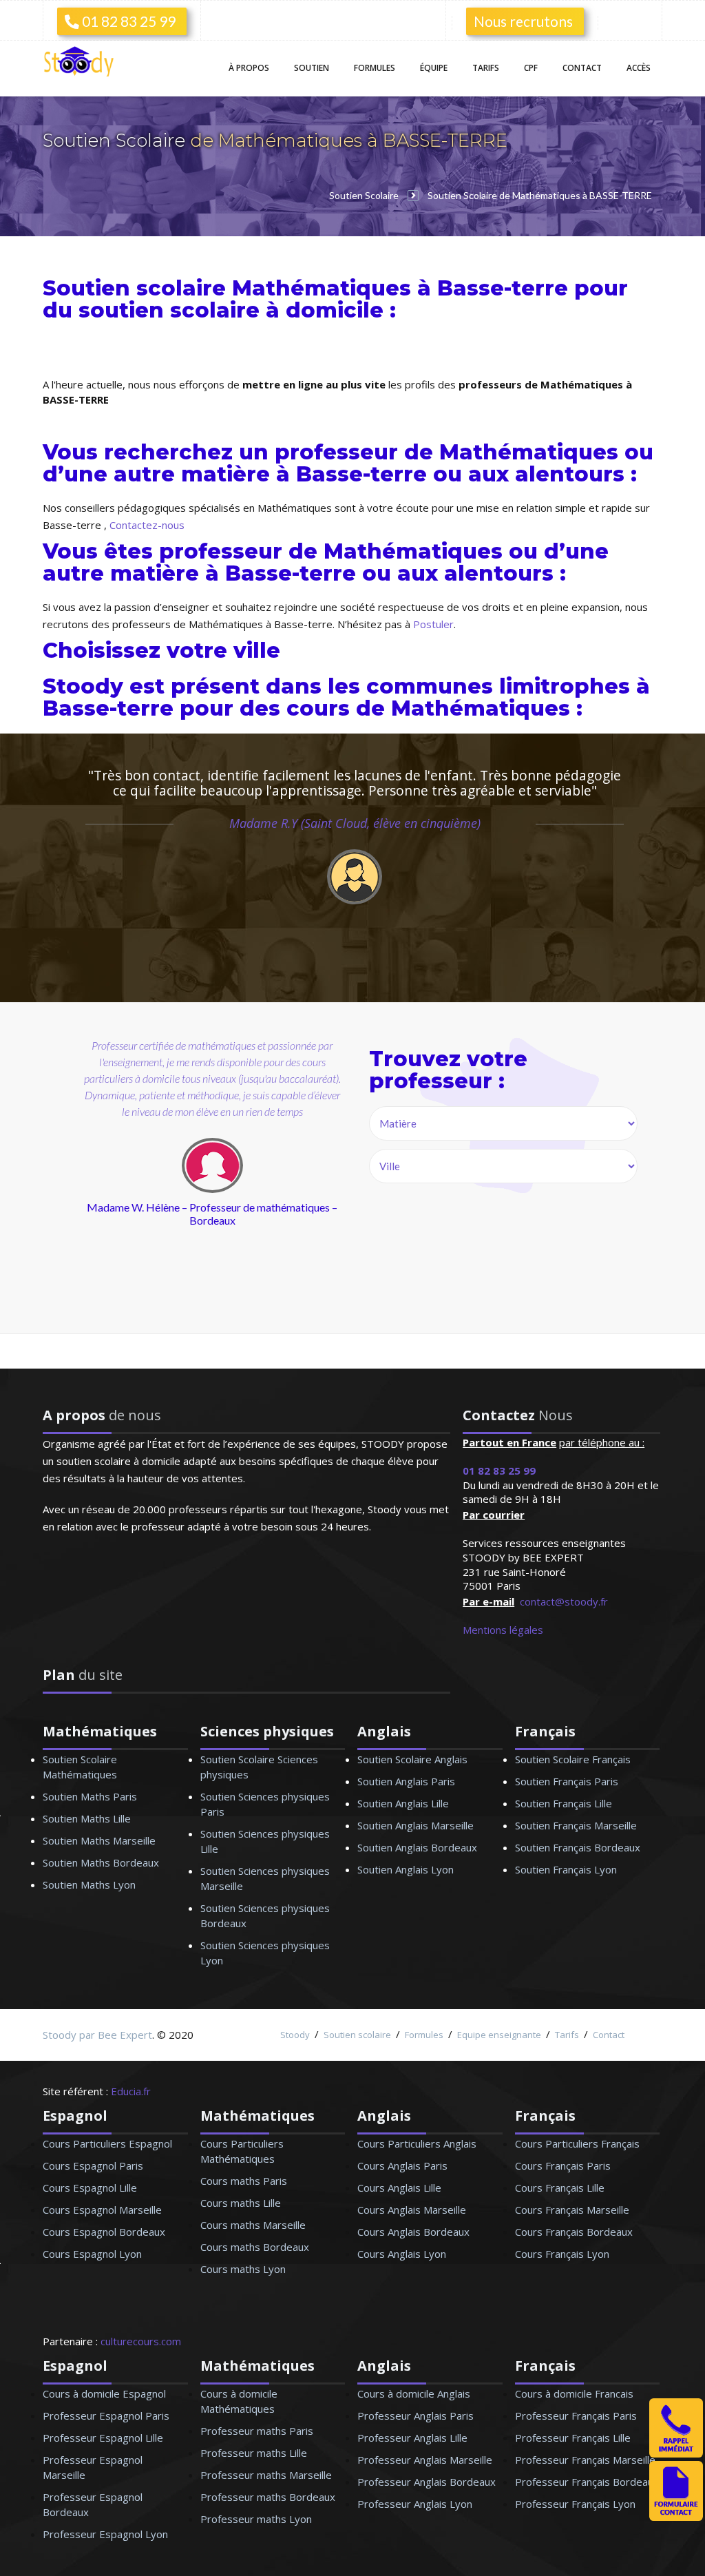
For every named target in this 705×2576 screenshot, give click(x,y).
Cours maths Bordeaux (255, 2247)
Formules (375, 68)
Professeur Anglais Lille (412, 2438)
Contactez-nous (147, 525)
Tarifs (486, 68)
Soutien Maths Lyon (89, 1884)
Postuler (433, 624)
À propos (249, 68)
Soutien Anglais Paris (406, 1781)
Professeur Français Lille (573, 2438)
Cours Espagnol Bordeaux (104, 2232)
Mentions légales (503, 1630)
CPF (531, 68)
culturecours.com (141, 2341)
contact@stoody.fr (564, 1601)
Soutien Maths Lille (87, 1818)
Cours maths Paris (244, 2181)
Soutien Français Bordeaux (578, 1847)
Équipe (434, 68)
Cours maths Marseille (253, 2225)
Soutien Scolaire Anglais (412, 1759)
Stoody (295, 2035)
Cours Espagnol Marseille (102, 2210)
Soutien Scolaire (116, 141)
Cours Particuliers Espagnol (107, 2143)
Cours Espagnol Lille (90, 2188)
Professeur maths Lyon (256, 2519)
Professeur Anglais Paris (415, 2416)
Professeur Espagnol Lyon (105, 2534)
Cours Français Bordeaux (574, 2232)
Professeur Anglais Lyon (415, 2504)
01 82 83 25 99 (127, 21)
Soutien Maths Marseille (99, 1840)
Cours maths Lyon (243, 2269)
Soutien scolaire (357, 2035)
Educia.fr (131, 2091)
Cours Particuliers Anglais (417, 2143)
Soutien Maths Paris (90, 1796)
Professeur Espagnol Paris (106, 2416)
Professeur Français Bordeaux (587, 2482)
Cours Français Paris (563, 2165)
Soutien (312, 68)
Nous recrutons (523, 21)
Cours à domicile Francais (574, 2393)
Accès (639, 68)
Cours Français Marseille (572, 2210)
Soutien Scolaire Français (573, 1759)
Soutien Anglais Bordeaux (417, 1847)
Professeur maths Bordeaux (268, 2497)
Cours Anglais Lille (399, 2188)
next (274, 1191)
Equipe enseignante (499, 2035)
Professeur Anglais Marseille (425, 2460)
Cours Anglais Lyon (402, 2254)
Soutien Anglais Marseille (415, 1825)
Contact (582, 68)
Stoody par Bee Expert (97, 2035)
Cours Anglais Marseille (412, 2210)
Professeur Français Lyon (575, 2504)
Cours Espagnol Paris (93, 2165)
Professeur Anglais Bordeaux (427, 2482)
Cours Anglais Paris (402, 2165)
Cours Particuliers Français (577, 2143)
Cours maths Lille (241, 2203)
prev (115, 1191)
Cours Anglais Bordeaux (413, 2232)
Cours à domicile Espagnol (104, 2393)
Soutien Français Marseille (576, 1825)
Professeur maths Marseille (266, 2475)
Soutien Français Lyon (566, 1869)
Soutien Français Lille (564, 1803)
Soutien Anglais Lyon (406, 1869)
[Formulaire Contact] (676, 2517)
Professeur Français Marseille (585, 2460)
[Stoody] (83, 63)
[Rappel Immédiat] (676, 2453)
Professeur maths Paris (257, 2431)
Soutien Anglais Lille (403, 1803)
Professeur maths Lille (254, 2453)
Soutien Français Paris (567, 1781)
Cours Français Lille (560, 2188)
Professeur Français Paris (576, 2416)
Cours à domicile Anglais (414, 2393)
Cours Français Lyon (562, 2254)
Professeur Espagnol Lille (103, 2438)
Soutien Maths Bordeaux (101, 1862)
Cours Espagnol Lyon (92, 2254)
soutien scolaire (169, 310)
